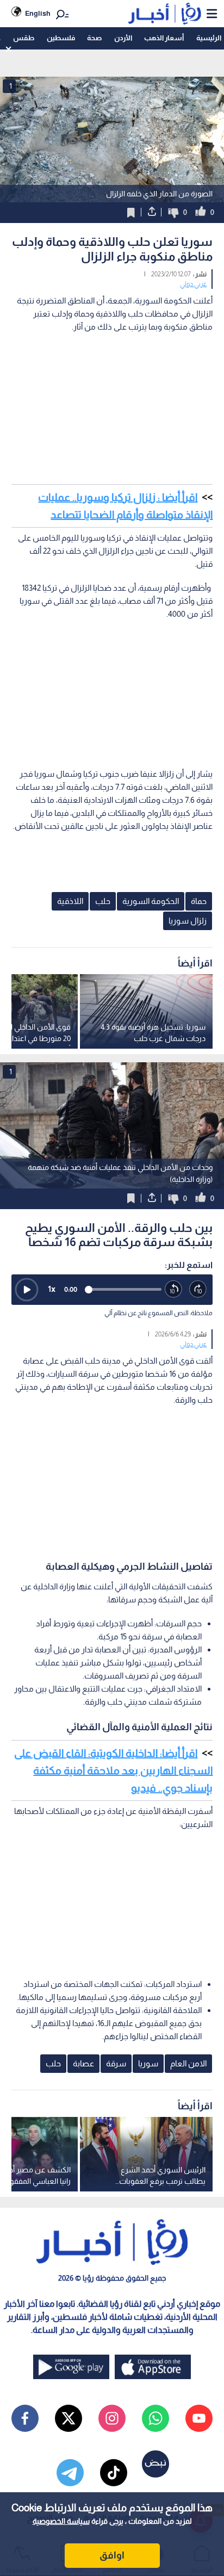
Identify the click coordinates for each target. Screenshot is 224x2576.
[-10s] (174, 1289)
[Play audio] (27, 1290)
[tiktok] (114, 2473)
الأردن (123, 38)
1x (52, 1289)
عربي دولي (193, 284)
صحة (94, 38)
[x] (69, 2418)
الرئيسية (209, 38)
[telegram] (70, 2473)
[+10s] (198, 1289)
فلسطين (61, 38)
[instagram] (112, 2418)
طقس (24, 38)
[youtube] (199, 2418)
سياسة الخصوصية (61, 2521)
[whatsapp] (155, 2418)
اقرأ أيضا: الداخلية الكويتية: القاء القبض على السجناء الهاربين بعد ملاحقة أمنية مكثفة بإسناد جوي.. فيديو (113, 1770)
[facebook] (25, 2418)
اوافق (112, 2555)
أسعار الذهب (164, 38)
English (38, 13)
